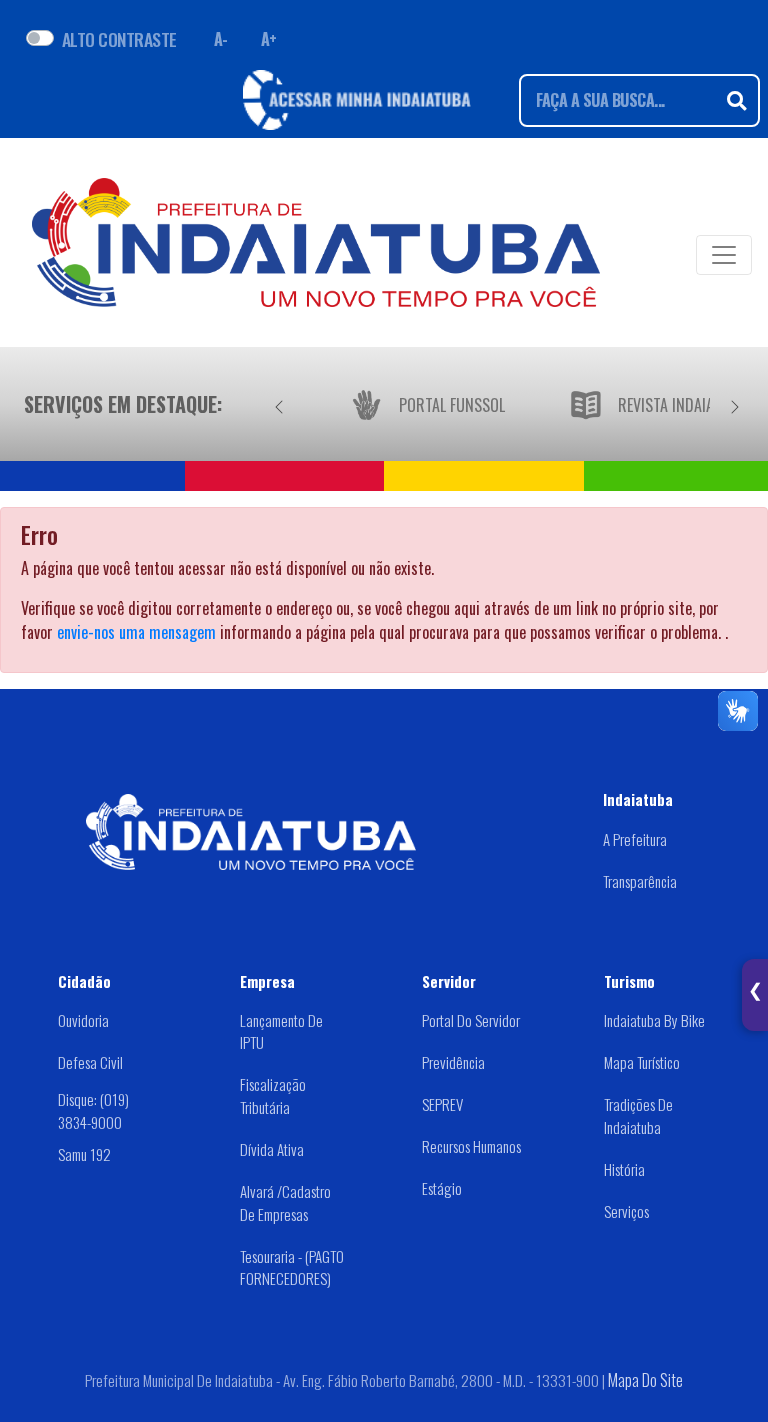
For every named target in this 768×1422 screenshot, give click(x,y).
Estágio (442, 1188)
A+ (269, 39)
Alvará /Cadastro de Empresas (285, 1202)
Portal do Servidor (471, 1020)
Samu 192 (84, 1154)
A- (221, 39)
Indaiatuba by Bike (654, 1020)
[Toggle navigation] (724, 255)
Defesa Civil (90, 1062)
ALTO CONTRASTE (119, 39)
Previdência (453, 1062)
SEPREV (442, 1104)
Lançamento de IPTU (281, 1031)
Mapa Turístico (642, 1062)
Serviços (626, 1211)
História (624, 1169)
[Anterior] (279, 404)
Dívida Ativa (272, 1149)
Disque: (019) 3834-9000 (93, 1110)
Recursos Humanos (471, 1146)
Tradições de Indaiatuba (638, 1115)
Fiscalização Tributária (273, 1095)
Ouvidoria (83, 1020)
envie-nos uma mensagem (136, 632)
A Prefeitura (635, 839)
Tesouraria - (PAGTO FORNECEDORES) (292, 1267)
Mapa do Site (645, 1380)
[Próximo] (735, 404)
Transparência (640, 881)
